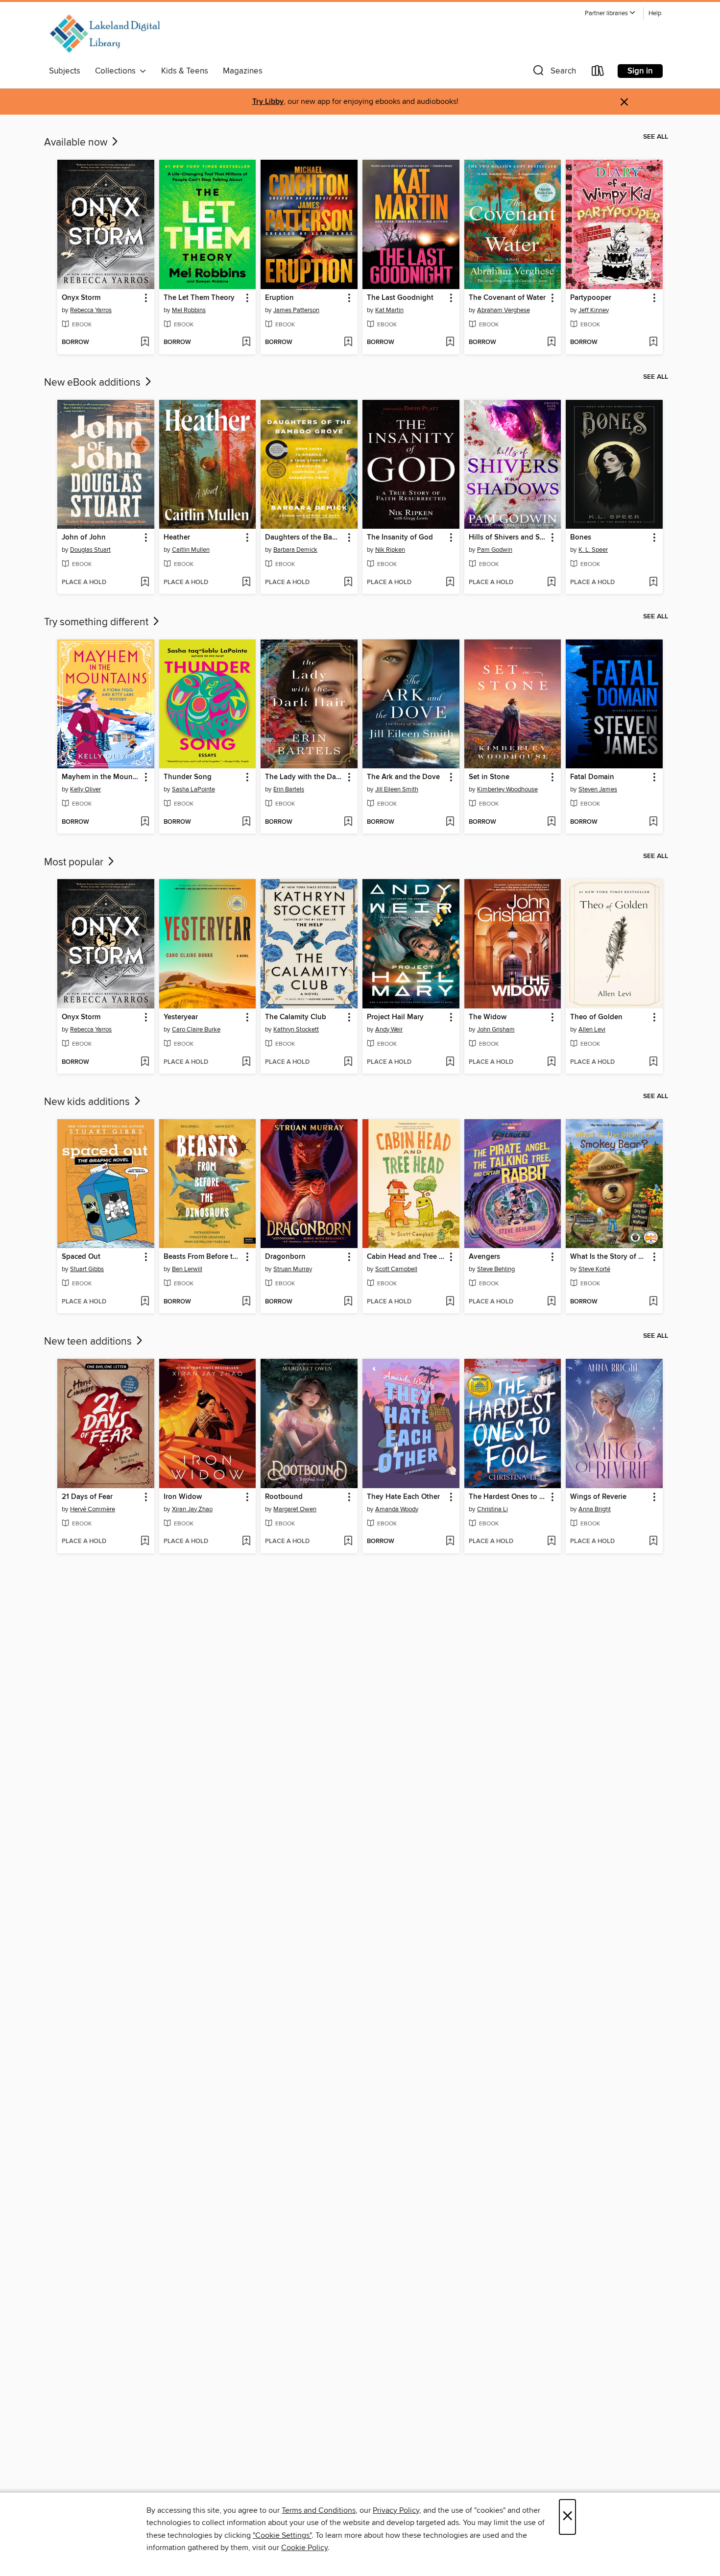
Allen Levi (592, 1030)
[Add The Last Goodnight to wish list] (450, 343)
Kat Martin (389, 310)
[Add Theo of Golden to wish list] (653, 1062)
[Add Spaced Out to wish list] (145, 1302)
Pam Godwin (495, 550)
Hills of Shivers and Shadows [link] (508, 538)
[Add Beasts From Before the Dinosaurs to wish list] (246, 1302)
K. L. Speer (593, 550)
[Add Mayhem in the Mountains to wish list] (145, 822)
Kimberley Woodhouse (507, 789)
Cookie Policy (304, 2548)
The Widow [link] (488, 1017)
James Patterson (296, 310)
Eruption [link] (279, 298)
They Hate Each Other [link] (403, 1497)
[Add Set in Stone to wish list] (551, 822)
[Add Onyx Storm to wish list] (145, 343)
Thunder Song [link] (188, 777)
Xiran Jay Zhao (192, 1509)
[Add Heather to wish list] (246, 583)
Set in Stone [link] (489, 777)
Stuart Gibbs (87, 1269)
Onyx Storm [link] (81, 298)
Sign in (640, 71)
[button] (610, 13)
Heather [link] (177, 538)
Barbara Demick (295, 550)
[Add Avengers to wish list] (551, 1302)
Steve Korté (594, 1269)
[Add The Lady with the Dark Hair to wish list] (348, 822)
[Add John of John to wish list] (145, 583)
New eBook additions (94, 383)
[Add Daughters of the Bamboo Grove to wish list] (348, 583)
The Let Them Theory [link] (199, 298)
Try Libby (268, 102)
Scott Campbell (396, 1269)
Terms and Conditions (319, 2510)
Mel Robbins (189, 310)
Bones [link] (581, 538)
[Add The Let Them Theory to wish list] (246, 343)
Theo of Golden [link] (596, 1017)
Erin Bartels (289, 789)
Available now (77, 143)
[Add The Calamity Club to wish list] (348, 1062)
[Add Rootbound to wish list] (348, 1542)
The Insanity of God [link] (400, 538)
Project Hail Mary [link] (395, 1017)
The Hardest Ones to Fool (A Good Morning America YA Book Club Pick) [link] (508, 1497)
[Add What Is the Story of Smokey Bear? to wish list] (653, 1302)
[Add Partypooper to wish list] (653, 343)
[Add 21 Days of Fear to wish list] (145, 1542)
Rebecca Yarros (91, 310)
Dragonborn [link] (285, 1257)
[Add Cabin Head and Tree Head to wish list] (450, 1302)
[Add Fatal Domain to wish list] (653, 822)
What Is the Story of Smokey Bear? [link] (610, 1257)
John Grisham (496, 1030)
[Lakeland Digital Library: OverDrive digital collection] (105, 34)
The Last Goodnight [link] (400, 298)
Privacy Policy (396, 2510)
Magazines (243, 71)
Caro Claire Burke (196, 1030)
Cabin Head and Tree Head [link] (406, 1257)
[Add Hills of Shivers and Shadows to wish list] (551, 583)
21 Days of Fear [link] (87, 1497)
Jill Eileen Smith (397, 789)
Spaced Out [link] (81, 1257)
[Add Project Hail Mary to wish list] (450, 1062)
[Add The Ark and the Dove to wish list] (450, 822)
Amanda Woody (397, 1509)
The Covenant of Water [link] (507, 298)
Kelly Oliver (85, 789)
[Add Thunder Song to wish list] (246, 822)
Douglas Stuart (90, 550)
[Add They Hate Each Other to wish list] (450, 1542)
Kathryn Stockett (296, 1030)
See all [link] (656, 137)
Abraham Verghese (504, 310)
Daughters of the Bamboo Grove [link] (304, 538)
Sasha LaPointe (193, 789)
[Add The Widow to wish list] (551, 1062)
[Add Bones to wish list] (653, 583)
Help (655, 13)
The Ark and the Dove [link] (403, 777)
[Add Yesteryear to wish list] (246, 1062)
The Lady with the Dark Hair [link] (304, 777)
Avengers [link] (484, 1257)
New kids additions (88, 1102)
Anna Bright (595, 1509)
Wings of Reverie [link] (598, 1497)
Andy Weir (389, 1030)
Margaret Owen (295, 1509)
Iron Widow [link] (183, 1497)
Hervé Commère (93, 1509)
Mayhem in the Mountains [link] (101, 777)
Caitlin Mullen (191, 550)
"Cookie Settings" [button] (282, 2535)
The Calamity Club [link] (296, 1017)
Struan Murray (293, 1269)
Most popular (75, 862)
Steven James (598, 789)
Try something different (97, 622)
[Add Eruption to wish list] (348, 343)
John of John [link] (84, 538)
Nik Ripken (390, 550)
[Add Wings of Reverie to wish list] (653, 1542)
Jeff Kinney (594, 310)
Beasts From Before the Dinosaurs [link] (203, 1257)
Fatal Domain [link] (592, 777)
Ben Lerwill (187, 1269)
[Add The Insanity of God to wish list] (450, 583)
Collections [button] (117, 71)
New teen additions (89, 1342)
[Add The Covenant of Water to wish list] (551, 343)
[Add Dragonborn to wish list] (348, 1302)
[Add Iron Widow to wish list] (246, 1542)
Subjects (65, 71)
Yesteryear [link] (181, 1017)
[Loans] (598, 73)
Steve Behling (496, 1269)
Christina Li (492, 1509)
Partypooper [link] (591, 298)
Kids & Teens (185, 71)
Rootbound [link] (284, 1497)
